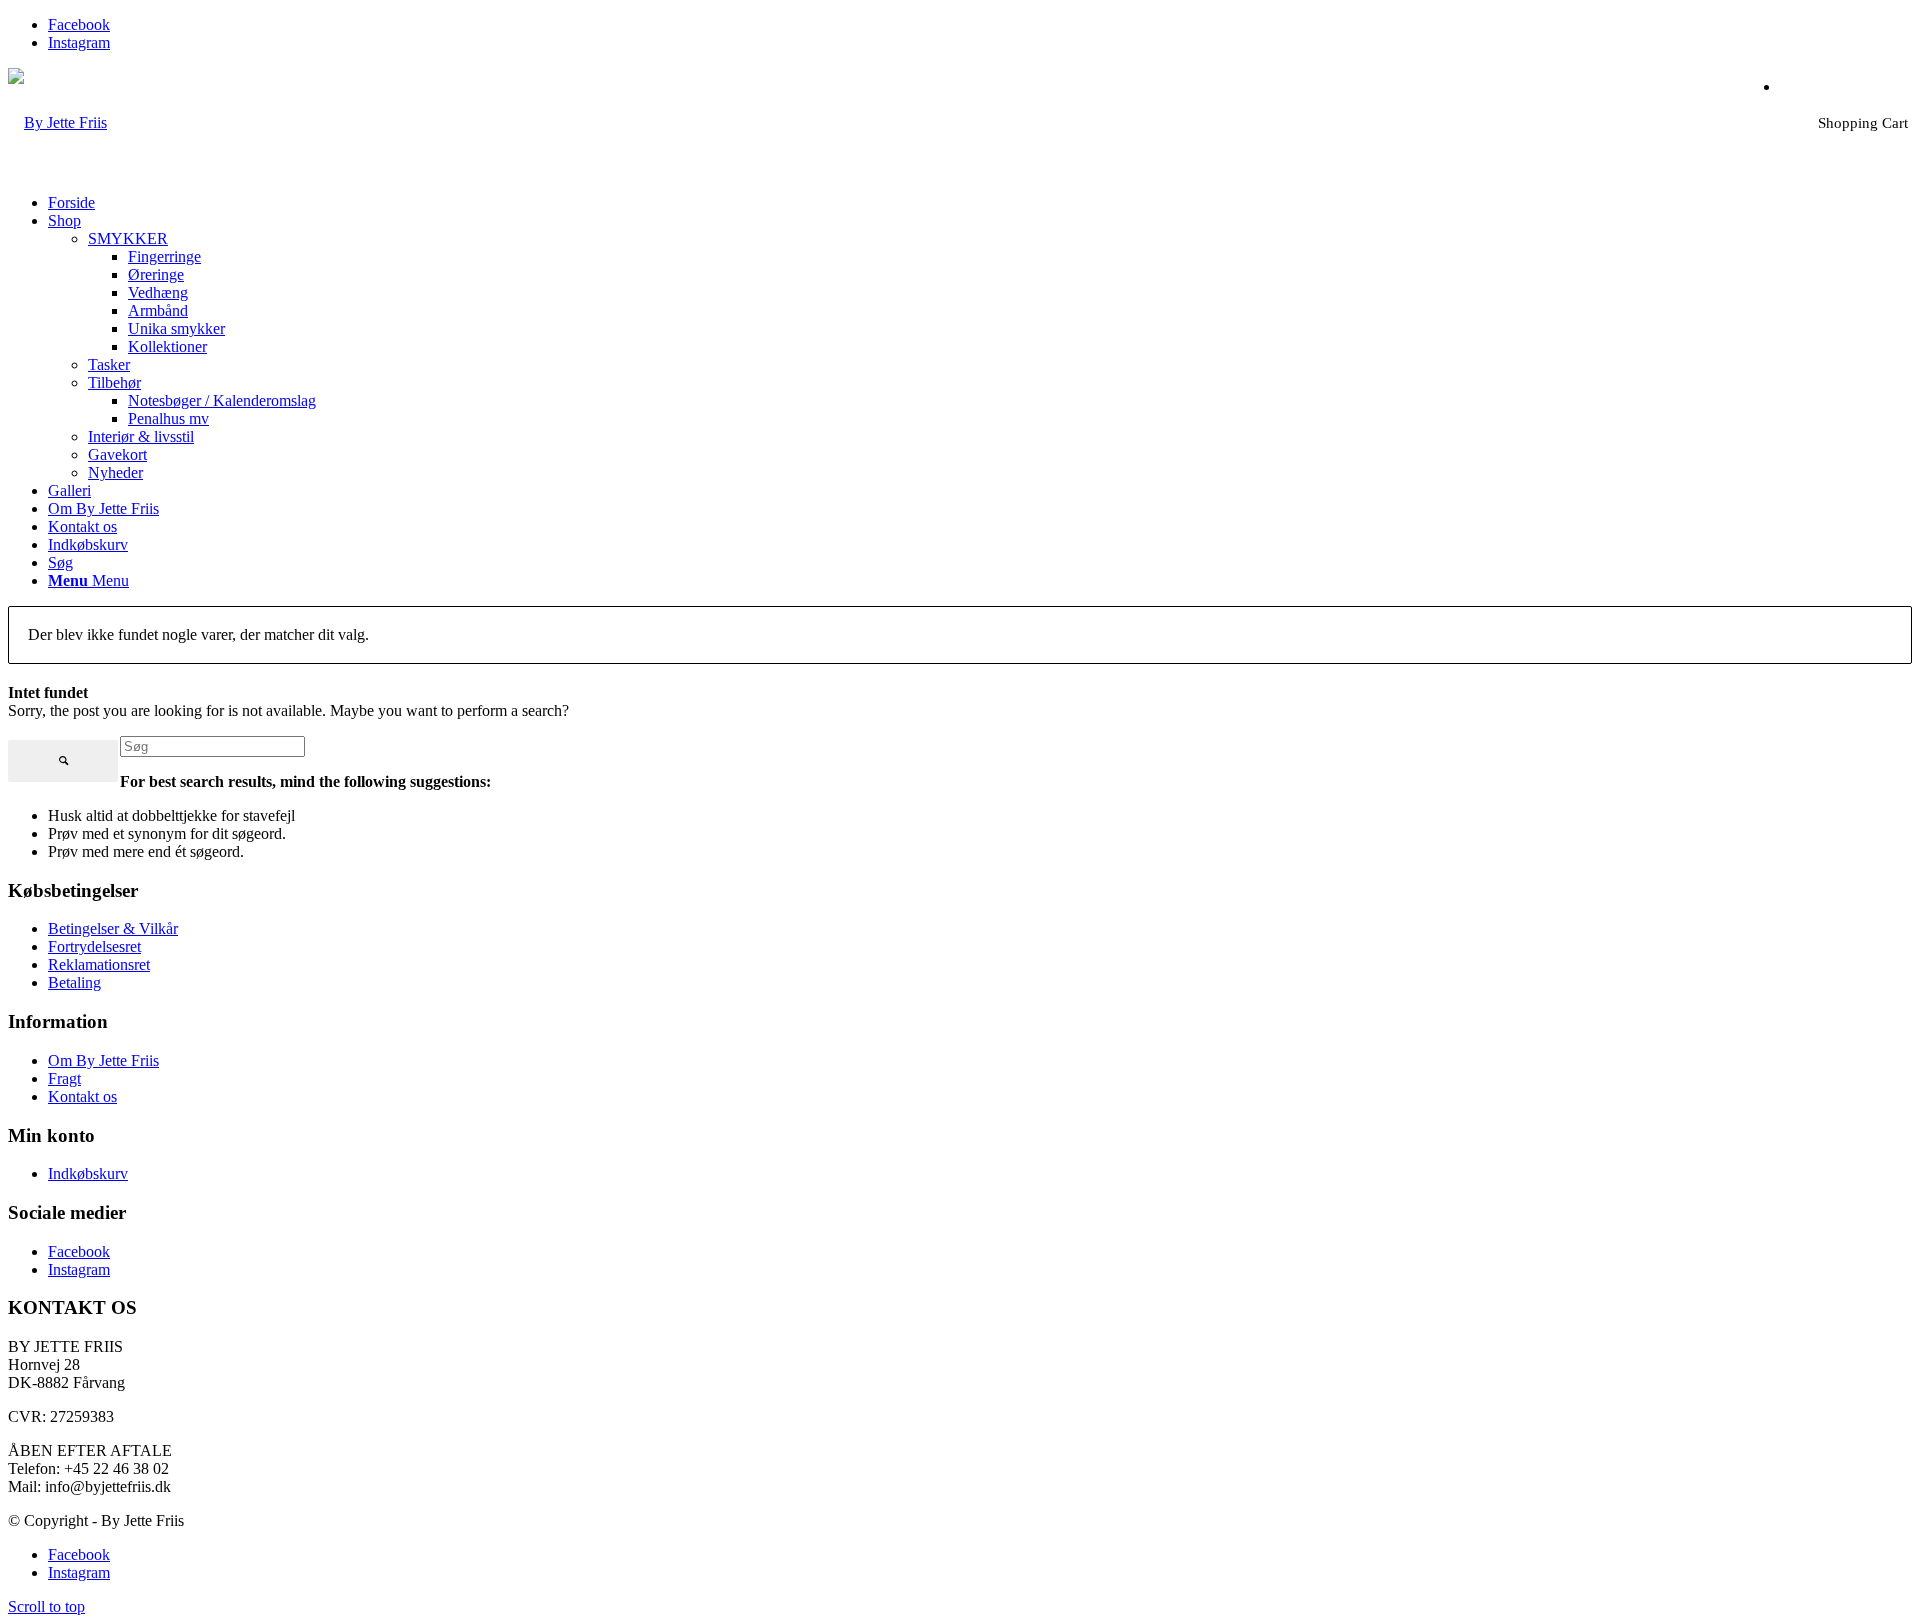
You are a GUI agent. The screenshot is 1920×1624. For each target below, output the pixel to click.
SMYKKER (128, 238)
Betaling (74, 982)
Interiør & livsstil (141, 436)
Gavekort (117, 454)
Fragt (64, 1078)
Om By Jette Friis (103, 1060)
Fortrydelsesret (94, 946)
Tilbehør (114, 382)
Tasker (109, 364)
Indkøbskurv (88, 1173)
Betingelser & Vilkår (113, 928)
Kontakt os (82, 1096)
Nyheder (115, 472)
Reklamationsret (99, 964)
